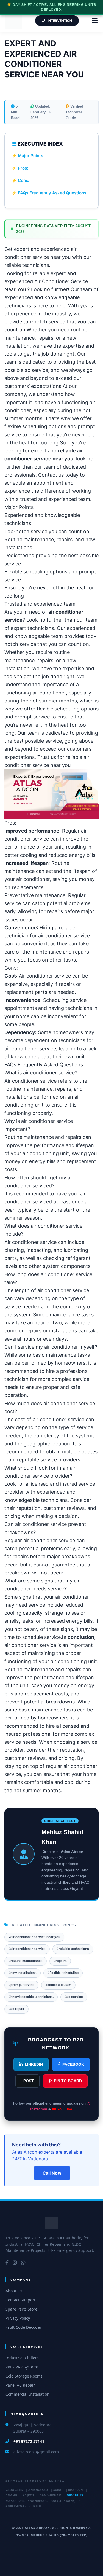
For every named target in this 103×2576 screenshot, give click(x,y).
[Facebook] (7, 2263)
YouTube (64, 2109)
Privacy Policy (18, 2318)
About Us (14, 2291)
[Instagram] (15, 2263)
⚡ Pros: (20, 168)
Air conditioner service (45, 976)
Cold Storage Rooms (24, 2376)
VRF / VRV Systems (22, 2367)
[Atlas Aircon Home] (51, 2223)
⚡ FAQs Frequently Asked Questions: (49, 193)
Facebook (73, 2064)
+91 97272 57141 (29, 2441)
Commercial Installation (27, 2394)
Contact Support (20, 2300)
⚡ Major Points (27, 156)
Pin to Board (68, 2081)
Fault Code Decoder (23, 2327)
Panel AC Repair (20, 2385)
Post (29, 2081)
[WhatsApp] (23, 2263)
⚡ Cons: (20, 180)
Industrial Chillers (22, 2358)
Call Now (52, 2173)
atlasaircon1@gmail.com (36, 2452)
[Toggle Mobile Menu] (95, 21)
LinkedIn (34, 2064)
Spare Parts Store (21, 2309)
